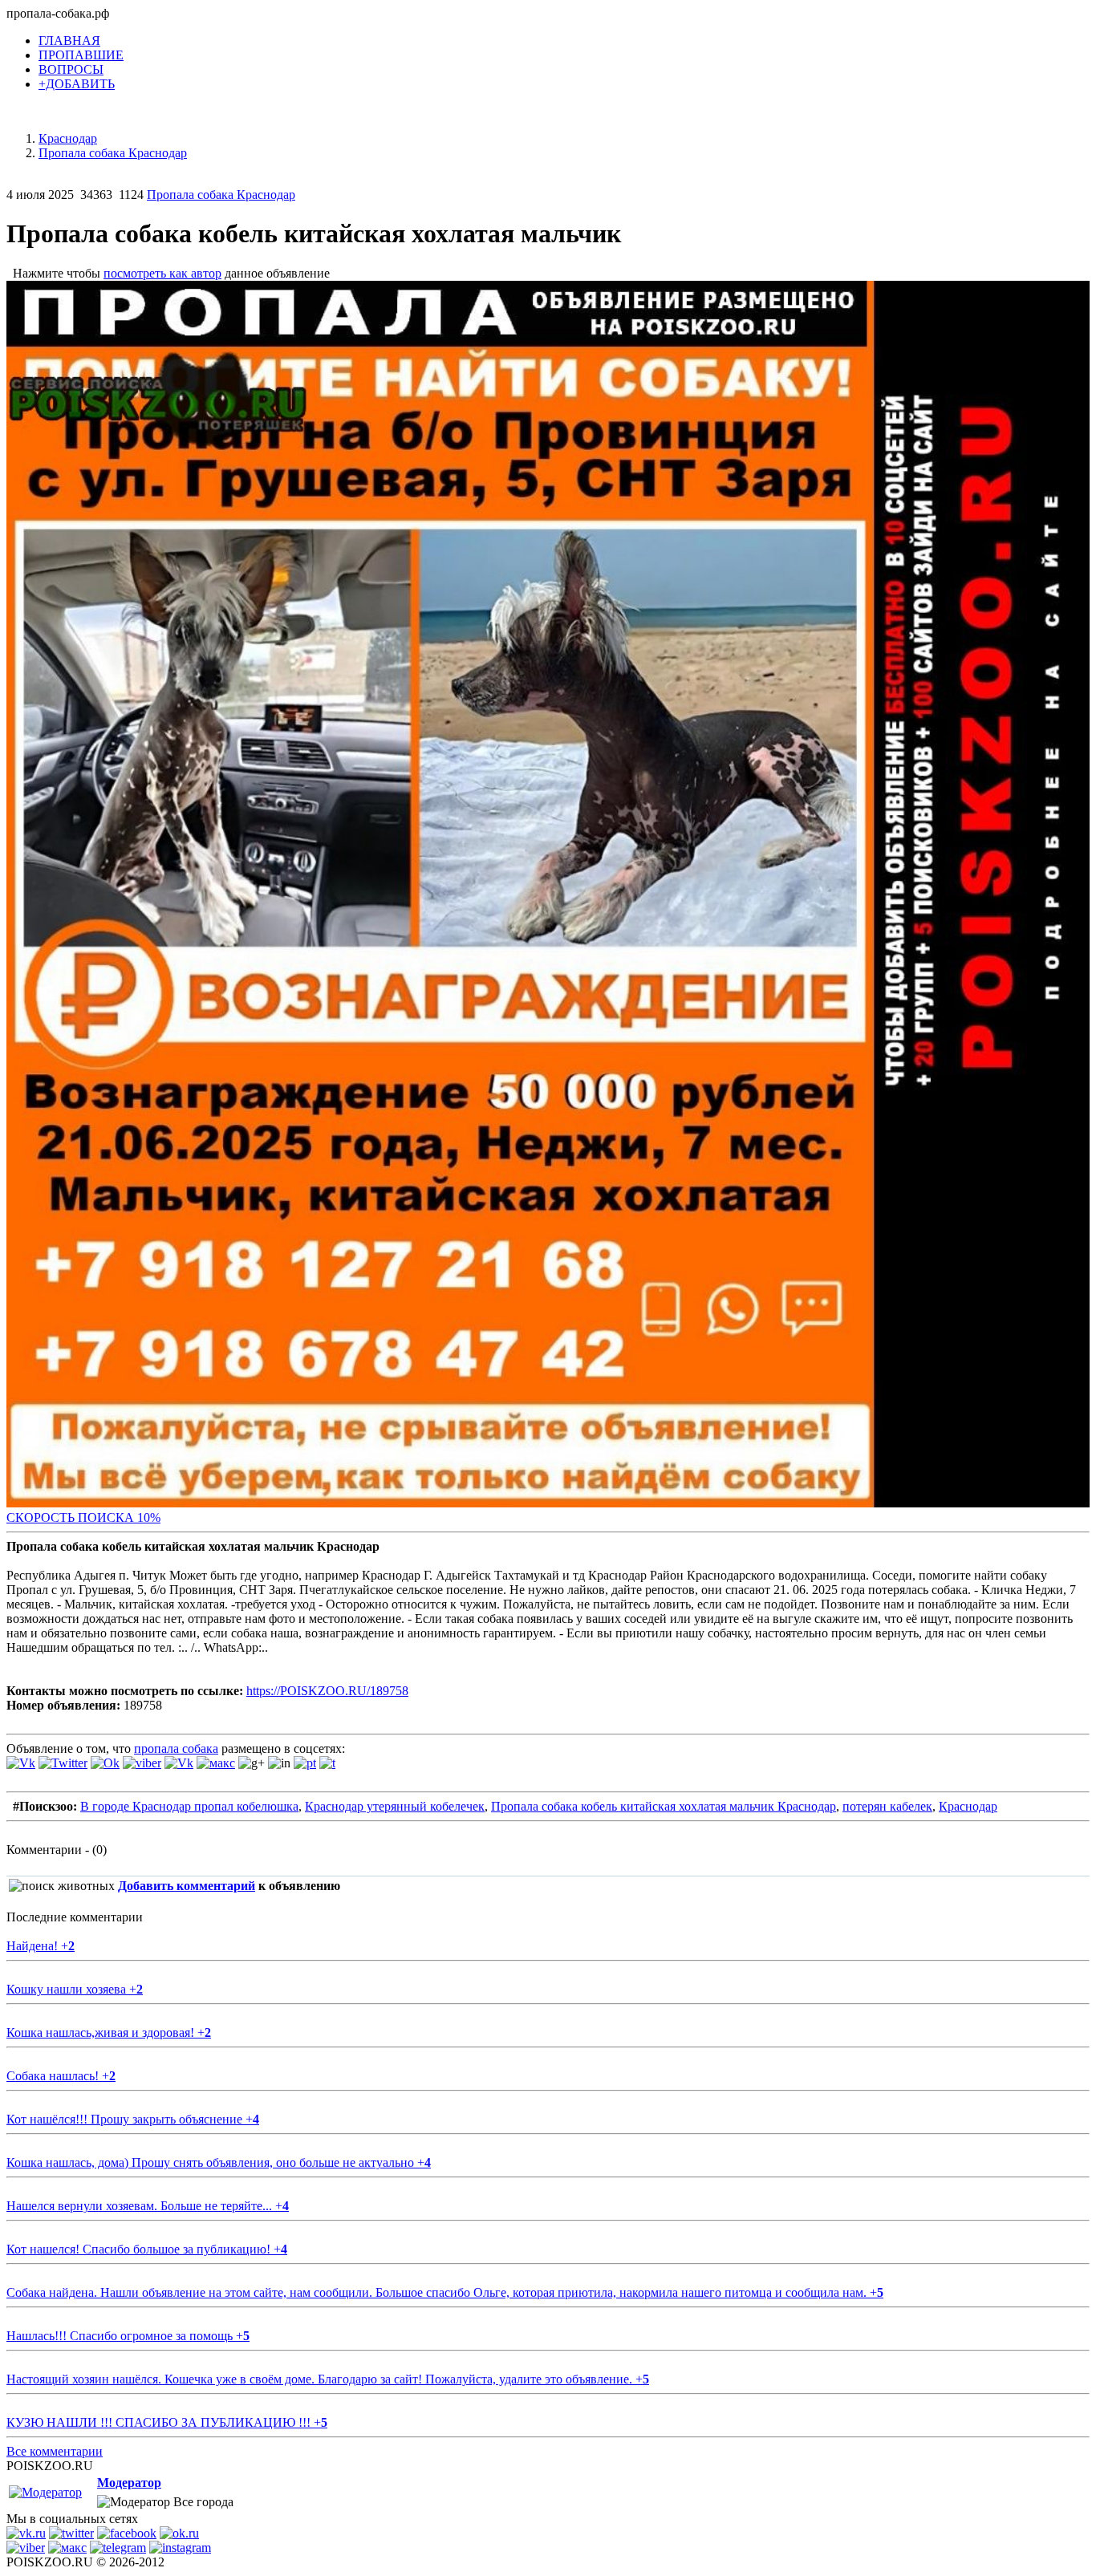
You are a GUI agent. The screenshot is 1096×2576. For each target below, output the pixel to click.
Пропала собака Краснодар (221, 195)
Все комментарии (55, 2451)
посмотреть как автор (162, 273)
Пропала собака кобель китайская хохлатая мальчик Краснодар (664, 1806)
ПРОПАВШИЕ (81, 55)
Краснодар (968, 1806)
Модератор (129, 2483)
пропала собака (176, 1748)
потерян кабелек (887, 1806)
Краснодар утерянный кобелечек (395, 1806)
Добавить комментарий (187, 1886)
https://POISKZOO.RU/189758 (327, 1691)
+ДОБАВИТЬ (77, 84)
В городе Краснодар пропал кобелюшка (189, 1806)
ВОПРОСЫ (71, 69)
